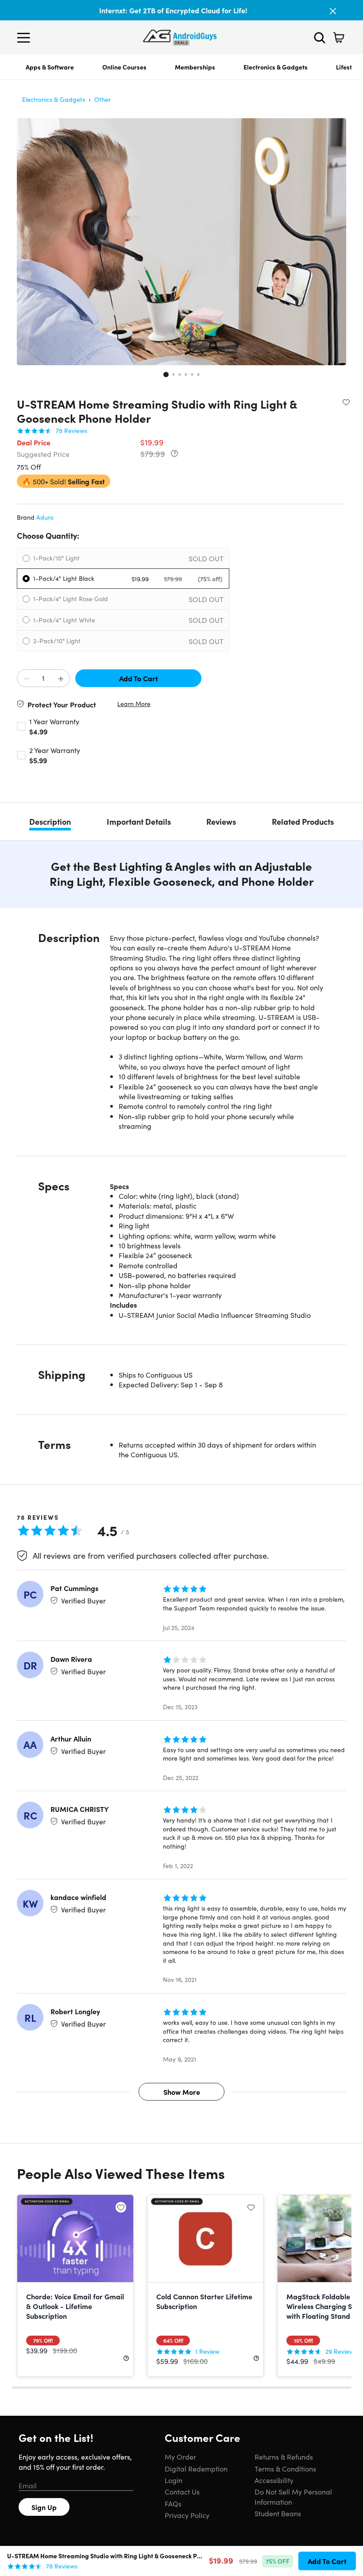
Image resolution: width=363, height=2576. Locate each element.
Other (102, 99)
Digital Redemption (196, 2468)
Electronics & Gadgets (276, 67)
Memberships (195, 67)
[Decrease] (26, 679)
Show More (182, 2092)
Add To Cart (139, 678)
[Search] (320, 38)
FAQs (173, 2503)
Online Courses (124, 67)
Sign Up (44, 2507)
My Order (180, 2456)
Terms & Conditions (285, 2468)
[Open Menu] (26, 38)
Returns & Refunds (284, 2456)
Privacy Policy (187, 2515)
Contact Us (182, 2491)
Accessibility (274, 2480)
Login (174, 2480)
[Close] (333, 11)
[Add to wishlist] (346, 402)
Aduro (45, 517)
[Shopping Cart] (339, 38)
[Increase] (61, 679)
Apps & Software (50, 67)
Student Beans (278, 2513)
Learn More (134, 704)
